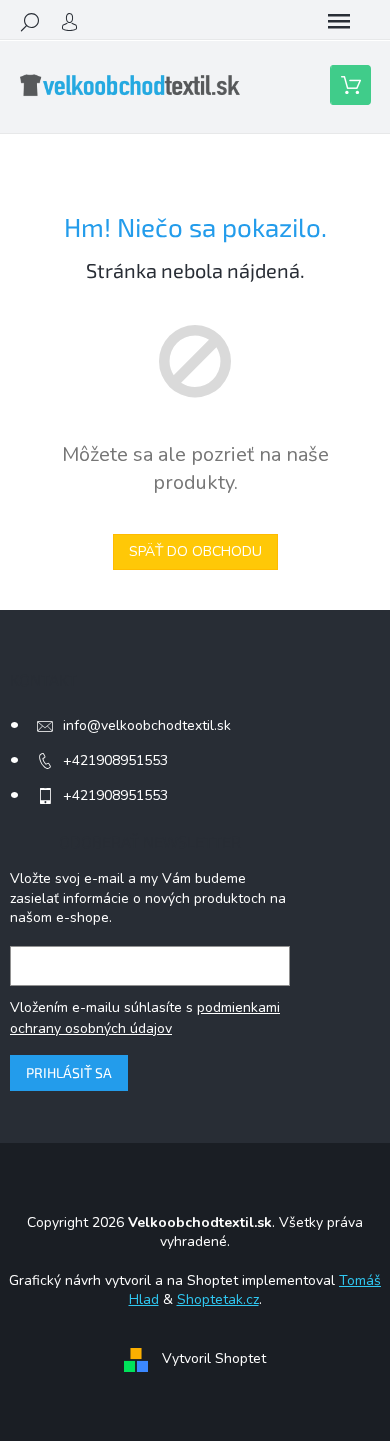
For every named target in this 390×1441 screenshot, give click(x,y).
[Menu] (339, 22)
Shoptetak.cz (218, 1299)
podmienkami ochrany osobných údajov (145, 1017)
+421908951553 (115, 760)
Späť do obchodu (195, 551)
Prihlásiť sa (69, 1072)
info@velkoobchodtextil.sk (147, 725)
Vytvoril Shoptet (214, 1358)
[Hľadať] (30, 22)
